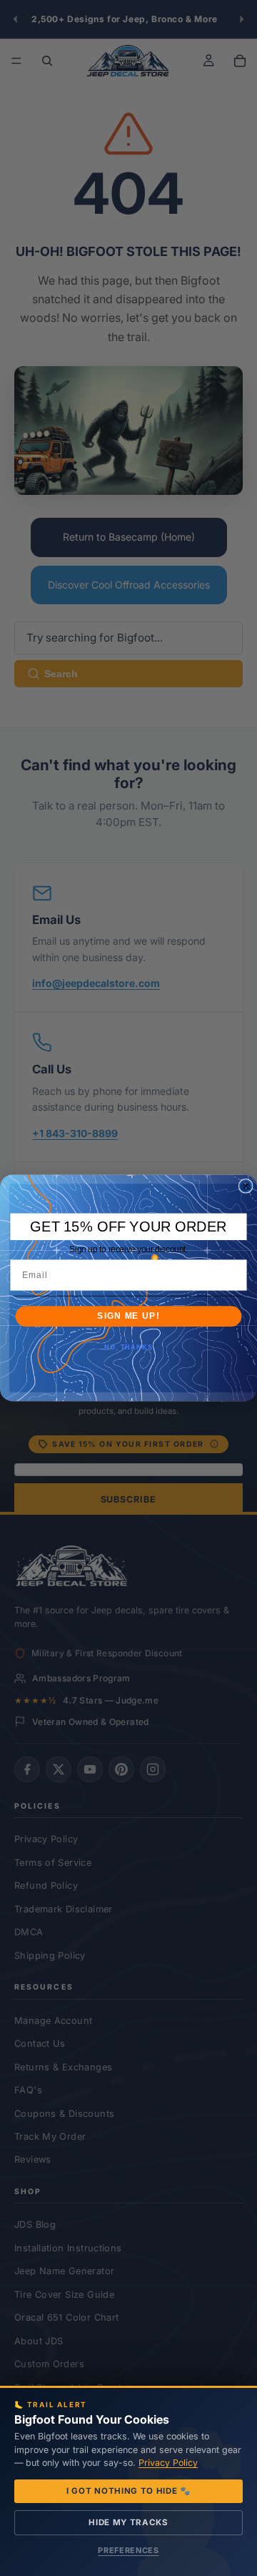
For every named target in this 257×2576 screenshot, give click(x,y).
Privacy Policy (168, 2463)
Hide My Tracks (128, 2522)
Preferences (128, 2550)
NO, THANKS (128, 1347)
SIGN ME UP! (128, 1316)
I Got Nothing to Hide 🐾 (128, 2491)
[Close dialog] (246, 1186)
